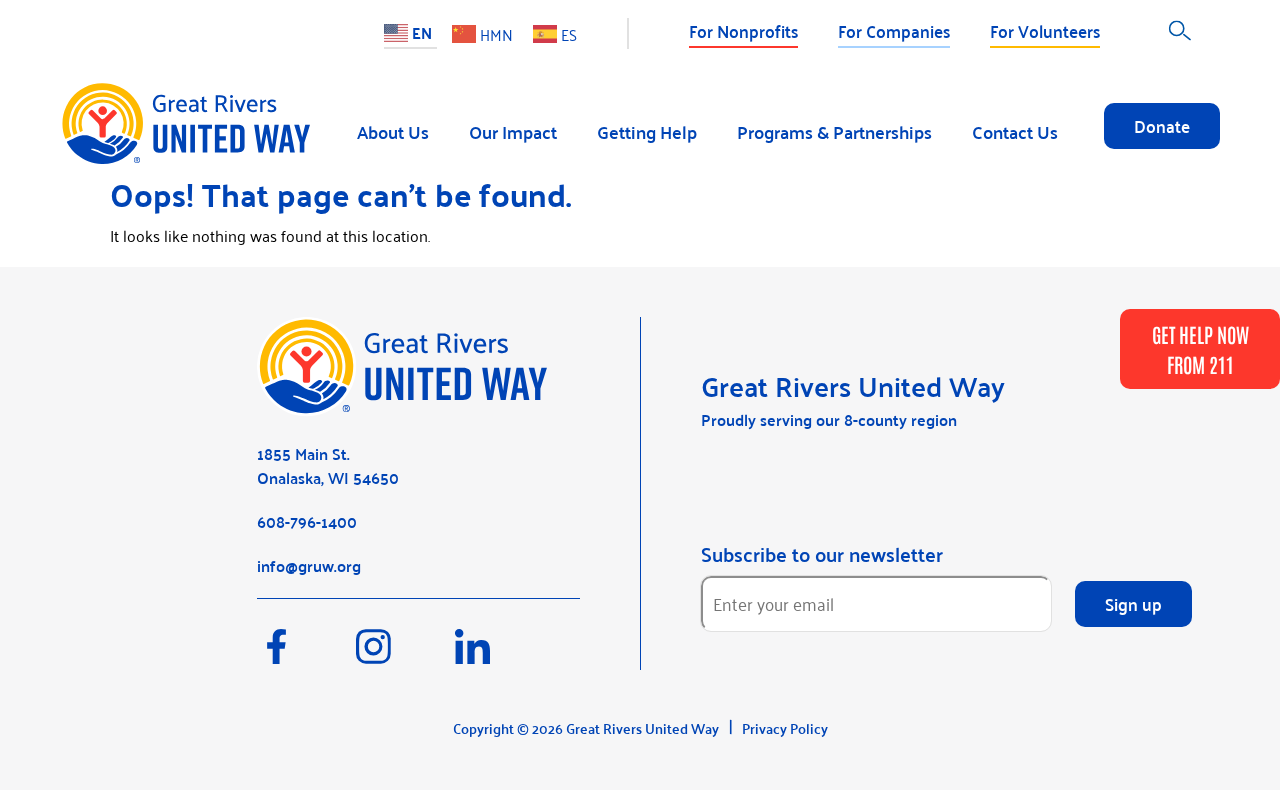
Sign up (1133, 603)
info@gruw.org (309, 565)
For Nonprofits (743, 30)
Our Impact (513, 131)
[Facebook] (306, 656)
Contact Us (1015, 131)
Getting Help (647, 131)
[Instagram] (405, 656)
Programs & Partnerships (834, 131)
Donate (1162, 125)
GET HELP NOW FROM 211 (1200, 349)
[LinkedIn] (502, 656)
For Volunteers (1045, 30)
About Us (393, 131)
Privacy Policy (785, 728)
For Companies (894, 30)
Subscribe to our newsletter (822, 554)
